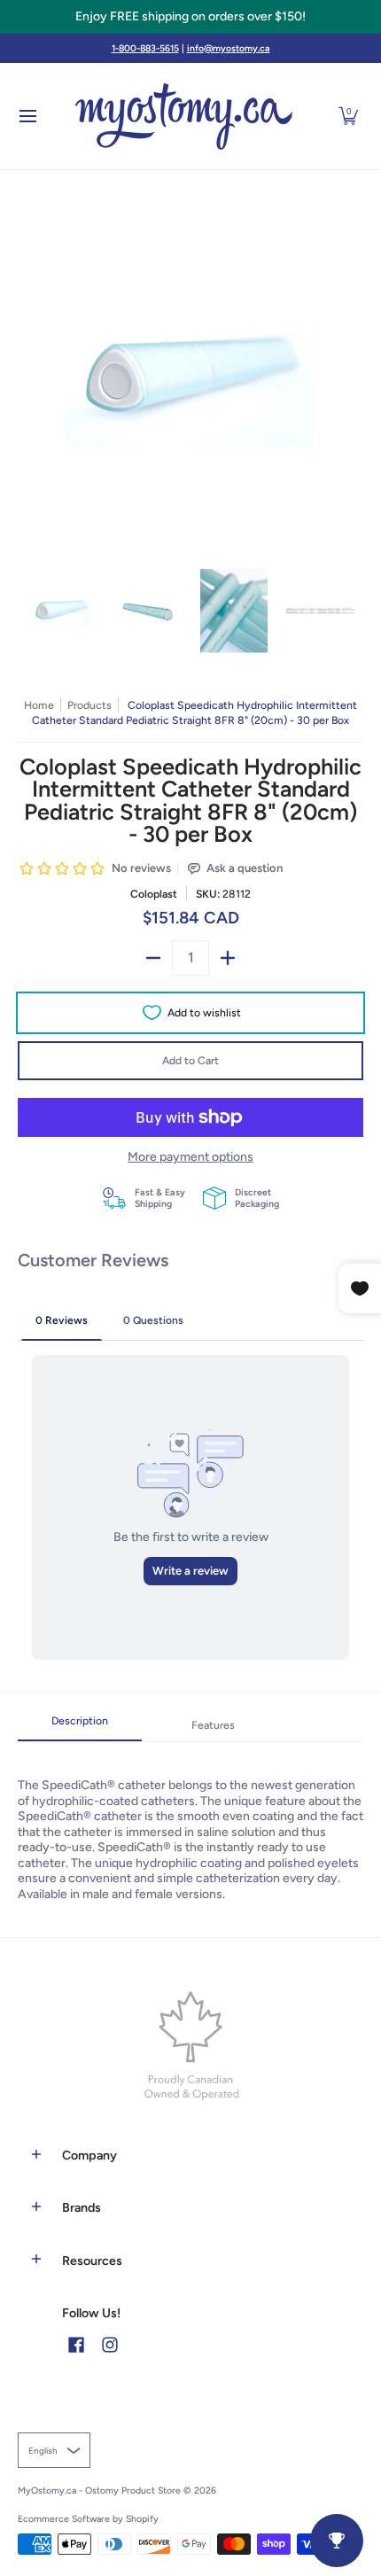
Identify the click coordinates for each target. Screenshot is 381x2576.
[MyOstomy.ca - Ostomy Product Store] (184, 116)
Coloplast (154, 894)
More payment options (190, 1157)
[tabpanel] (190, 1821)
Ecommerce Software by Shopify (88, 2519)
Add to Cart (190, 1060)
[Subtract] (153, 958)
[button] (348, 116)
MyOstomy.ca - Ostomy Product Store (99, 2490)
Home (39, 705)
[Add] (228, 958)
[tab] (80, 1726)
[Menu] (27, 116)
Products (89, 705)
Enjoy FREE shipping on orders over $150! (190, 16)
